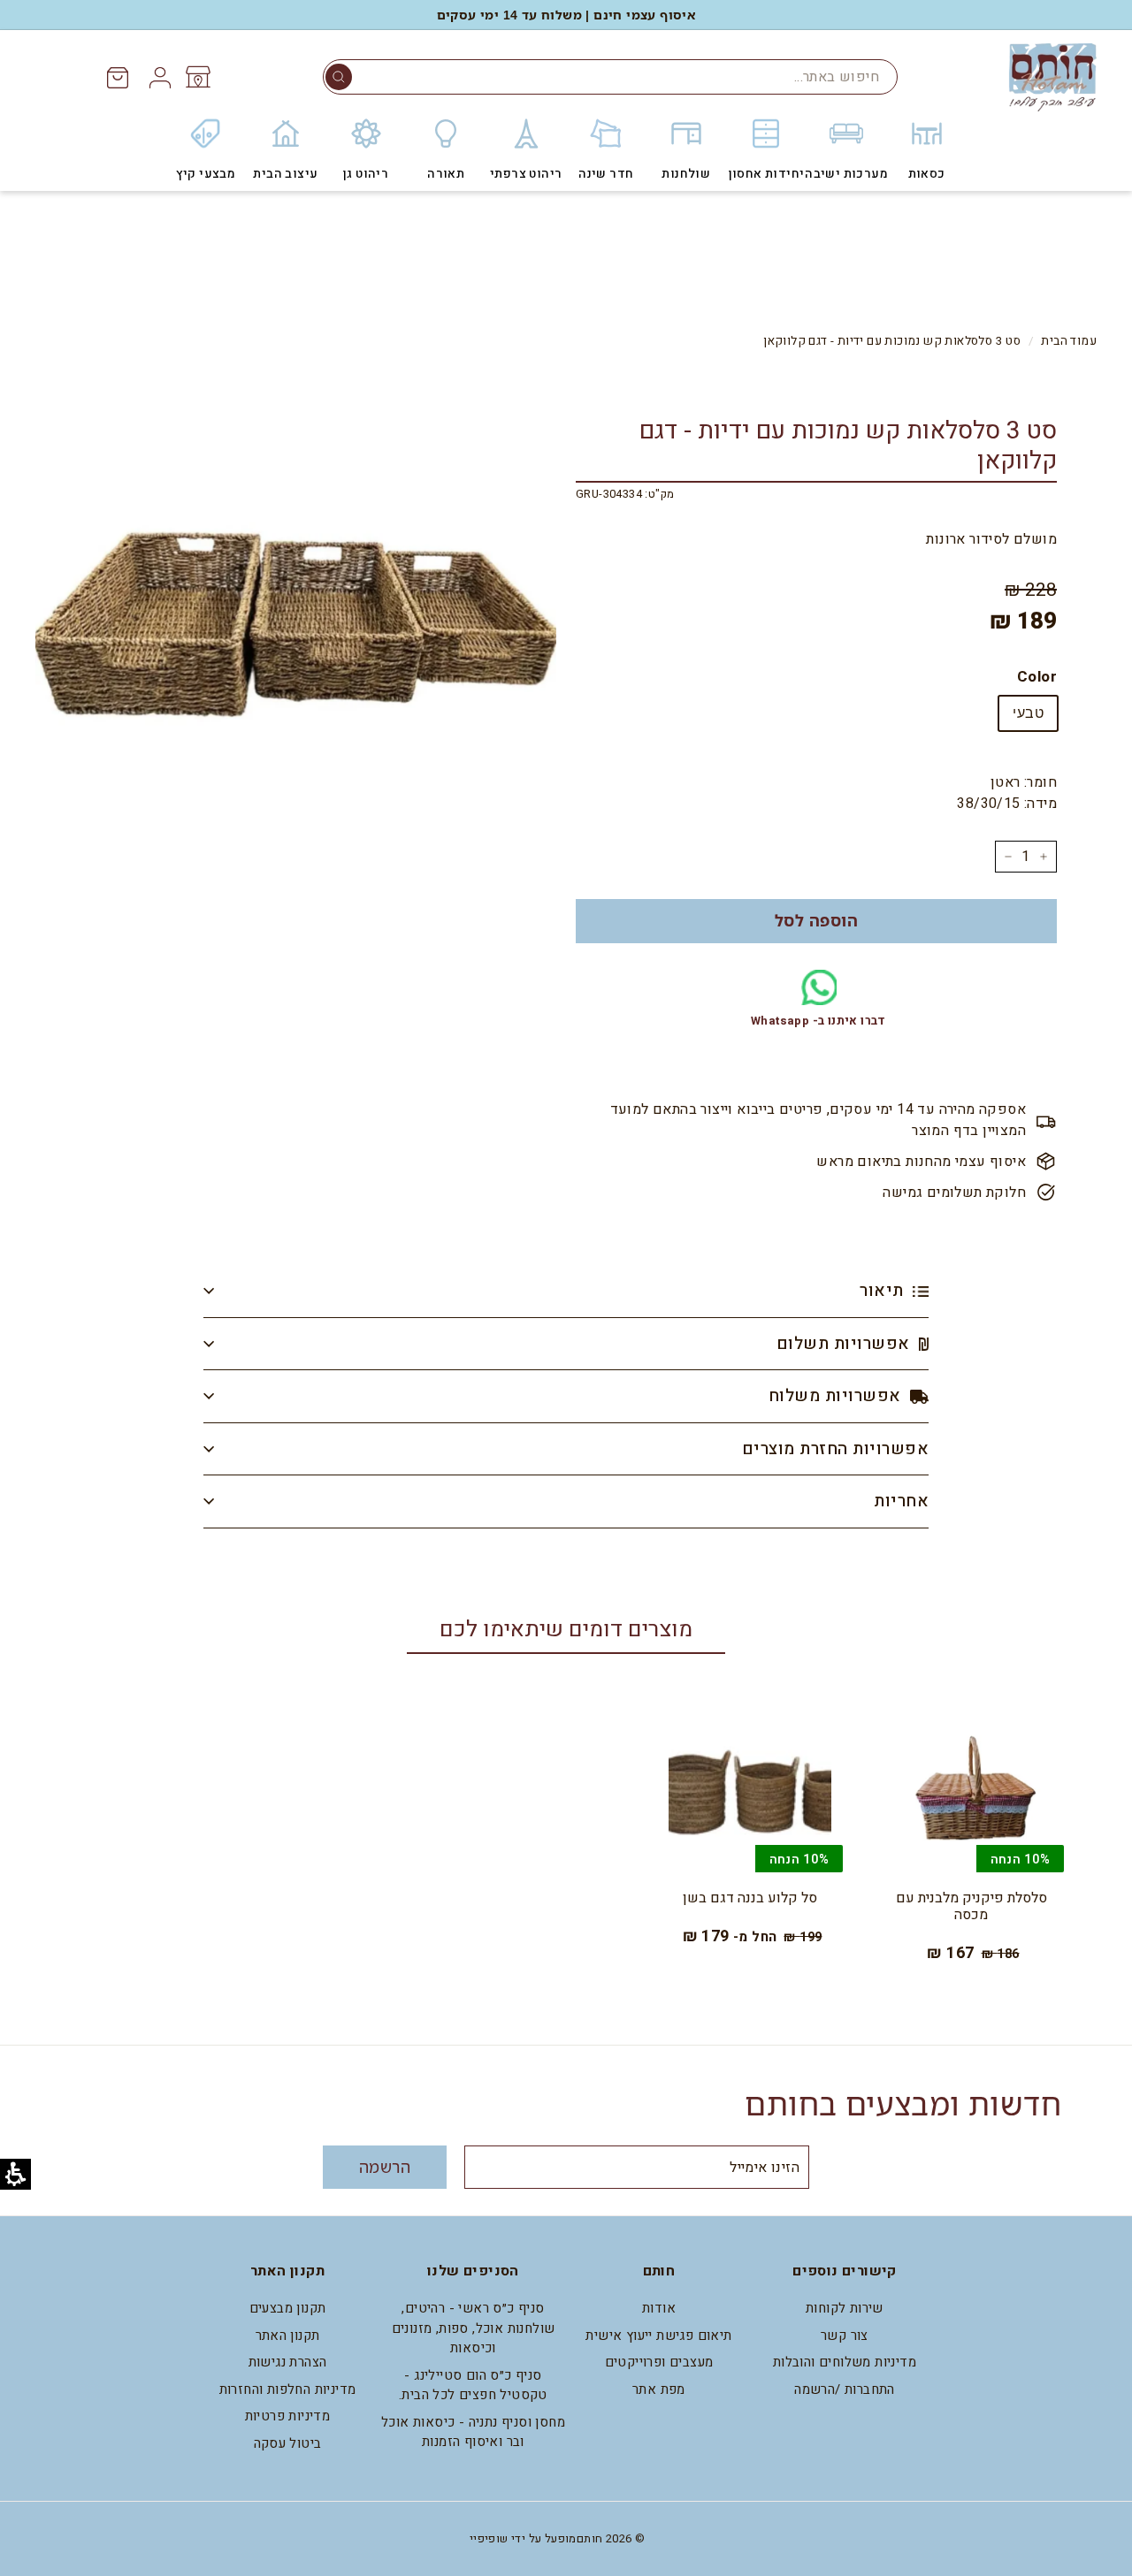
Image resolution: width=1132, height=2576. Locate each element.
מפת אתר (659, 2389)
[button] (339, 77)
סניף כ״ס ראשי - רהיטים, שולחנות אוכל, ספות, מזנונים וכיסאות (474, 2328)
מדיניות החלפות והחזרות (288, 2389)
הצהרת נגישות (288, 2362)
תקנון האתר (288, 2336)
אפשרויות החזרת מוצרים (835, 1449)
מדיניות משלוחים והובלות (845, 2362)
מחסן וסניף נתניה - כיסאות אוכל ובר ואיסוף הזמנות (473, 2432)
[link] (197, 77)
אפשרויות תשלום (845, 1344)
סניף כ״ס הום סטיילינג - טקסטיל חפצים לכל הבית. (473, 2385)
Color (1037, 677)
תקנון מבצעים (288, 2308)
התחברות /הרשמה (845, 2389)
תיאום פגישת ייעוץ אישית (658, 2336)
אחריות (901, 1501)
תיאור (884, 1291)
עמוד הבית (1069, 341)
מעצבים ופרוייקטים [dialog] (659, 2362)
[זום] (296, 628)
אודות (659, 2308)
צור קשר (845, 2336)
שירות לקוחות (845, 2308)
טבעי (1028, 713)
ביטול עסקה (288, 2443)
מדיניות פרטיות (288, 2416)
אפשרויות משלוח (837, 1396)
